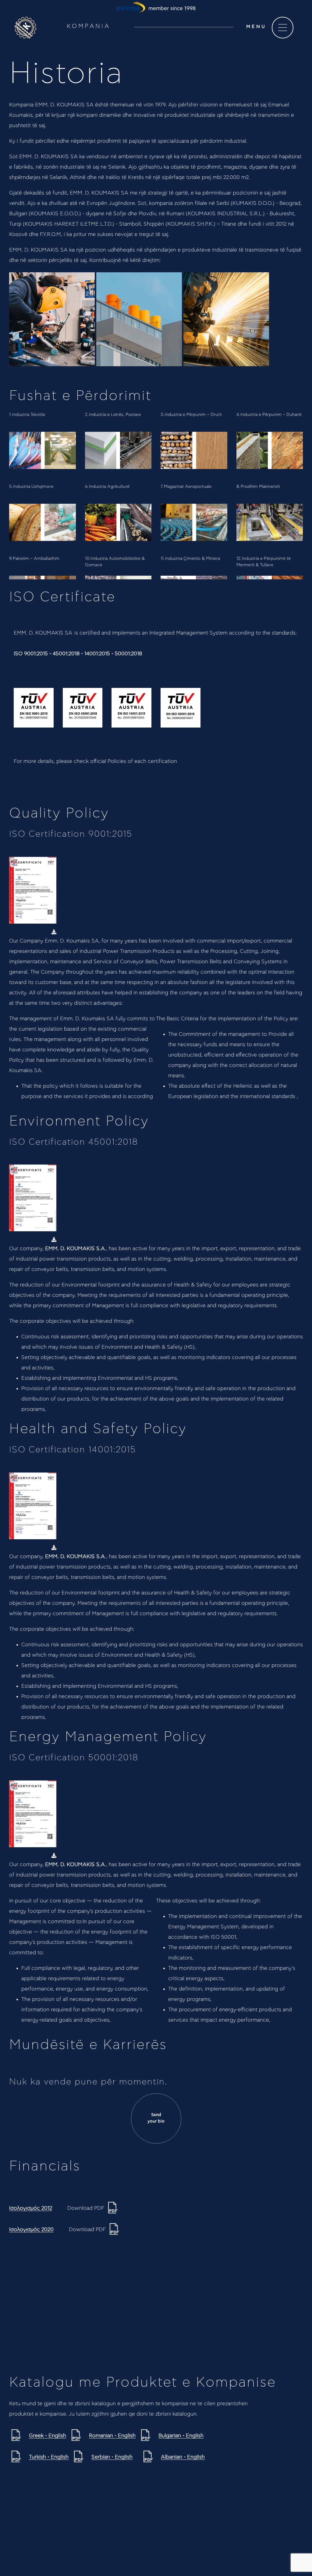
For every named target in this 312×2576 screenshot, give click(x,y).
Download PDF (87, 2208)
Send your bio (156, 2118)
